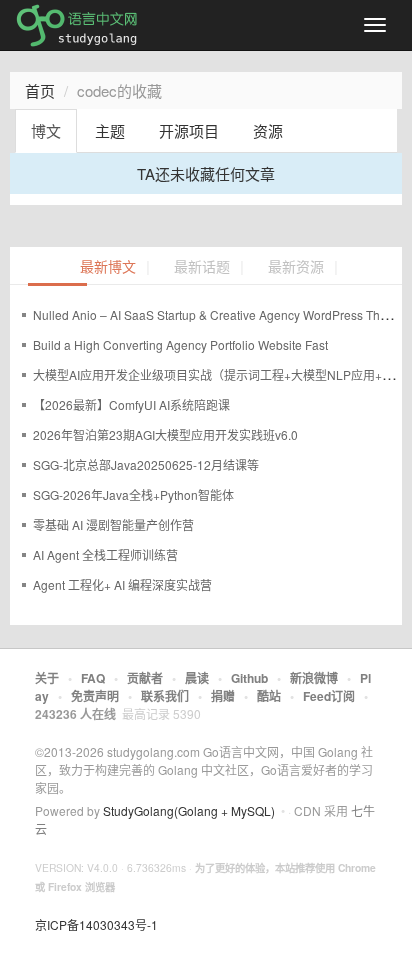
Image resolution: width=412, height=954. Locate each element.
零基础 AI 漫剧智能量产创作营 (113, 524)
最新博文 (108, 267)
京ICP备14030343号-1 (96, 924)
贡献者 (145, 678)
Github (249, 678)
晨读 (197, 678)
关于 (47, 678)
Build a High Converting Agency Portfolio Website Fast (180, 344)
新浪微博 (314, 678)
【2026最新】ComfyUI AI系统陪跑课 (131, 404)
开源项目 (189, 130)
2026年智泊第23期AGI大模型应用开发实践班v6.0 (165, 434)
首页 (40, 90)
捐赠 (223, 696)
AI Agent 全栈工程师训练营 (105, 554)
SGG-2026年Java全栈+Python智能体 (133, 494)
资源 (268, 130)
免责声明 (95, 696)
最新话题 (202, 267)
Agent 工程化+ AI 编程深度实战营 (122, 584)
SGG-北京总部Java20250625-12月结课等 (146, 464)
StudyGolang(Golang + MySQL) (189, 810)
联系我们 (165, 696)
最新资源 (296, 267)
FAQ (93, 678)
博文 (46, 130)
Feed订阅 (329, 696)
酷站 (269, 696)
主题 (110, 130)
